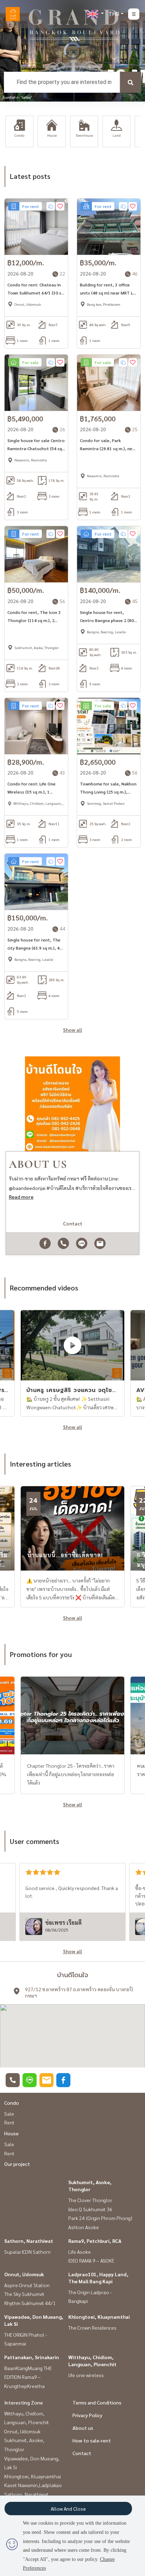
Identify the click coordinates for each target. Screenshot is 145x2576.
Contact (82, 2453)
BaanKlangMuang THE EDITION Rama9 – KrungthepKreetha (28, 2377)
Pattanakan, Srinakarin (32, 2357)
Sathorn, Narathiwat (29, 2241)
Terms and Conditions (97, 2402)
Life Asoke (80, 2252)
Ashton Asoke (84, 2227)
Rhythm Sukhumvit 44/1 (30, 2303)
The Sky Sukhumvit (24, 2294)
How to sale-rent (92, 2440)
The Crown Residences (92, 2328)
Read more (21, 1197)
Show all (72, 1030)
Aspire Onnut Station (27, 2285)
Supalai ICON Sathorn (27, 2252)
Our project (17, 2164)
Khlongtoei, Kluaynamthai (99, 2317)
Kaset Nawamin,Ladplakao (33, 2485)
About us (83, 2428)
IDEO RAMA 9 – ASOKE (91, 2260)
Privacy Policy (87, 2415)
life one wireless (86, 2375)
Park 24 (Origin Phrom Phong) (100, 2218)
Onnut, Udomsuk (24, 2274)
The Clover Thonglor (90, 2200)
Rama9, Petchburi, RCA (95, 2241)
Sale (9, 2114)
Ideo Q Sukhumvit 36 (90, 2209)
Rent (9, 2122)
